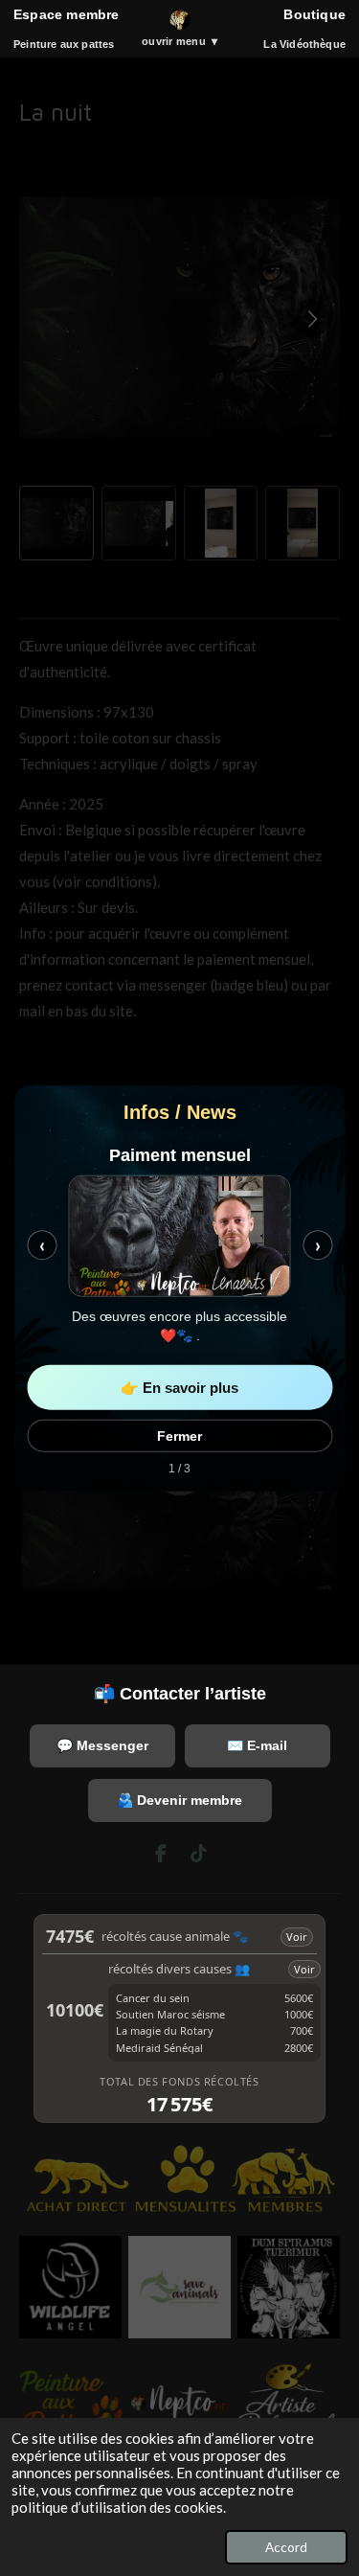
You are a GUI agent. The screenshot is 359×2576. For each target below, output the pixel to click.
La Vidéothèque (304, 44)
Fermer (179, 1435)
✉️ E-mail (257, 1745)
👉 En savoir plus (179, 1387)
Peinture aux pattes (64, 44)
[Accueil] (180, 20)
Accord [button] (286, 2547)
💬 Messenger (102, 1745)
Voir (297, 1937)
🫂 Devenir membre (179, 1800)
